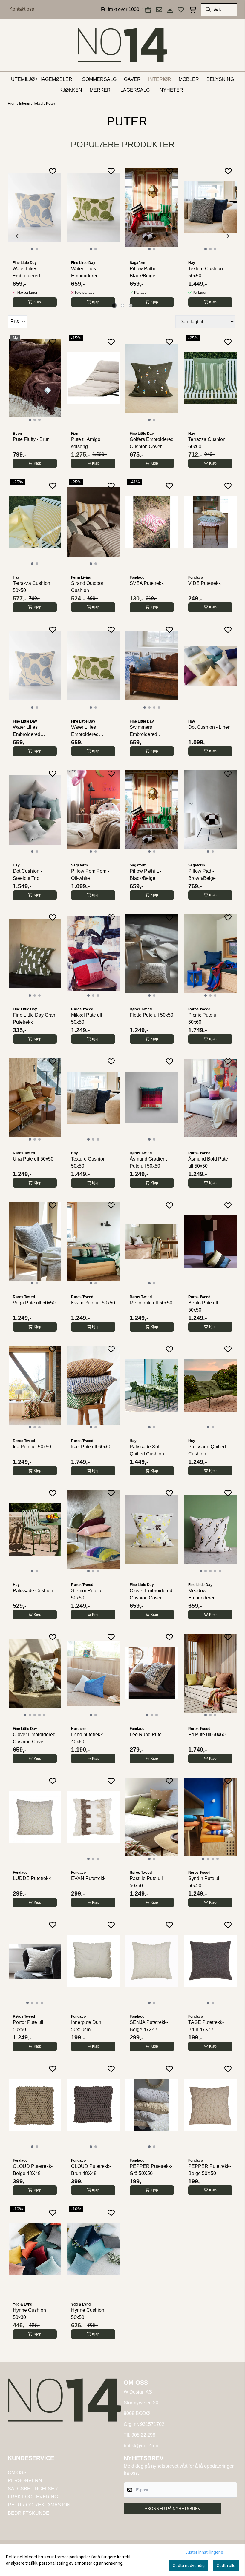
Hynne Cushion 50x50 (88, 2314)
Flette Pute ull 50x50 (151, 1015)
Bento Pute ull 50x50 (203, 1306)
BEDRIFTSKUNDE (29, 2513)
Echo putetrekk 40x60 (87, 1738)
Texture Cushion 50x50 (206, 272)
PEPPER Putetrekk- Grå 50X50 (151, 2170)
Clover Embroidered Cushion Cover (34, 1738)
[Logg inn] (148, 10)
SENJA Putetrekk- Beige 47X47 (149, 2026)
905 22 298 (143, 2435)
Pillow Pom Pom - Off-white (90, 875)
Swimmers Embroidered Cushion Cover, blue (151, 731)
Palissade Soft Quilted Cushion (147, 1450)
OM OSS (17, 2473)
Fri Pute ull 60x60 (207, 1735)
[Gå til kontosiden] (170, 10)
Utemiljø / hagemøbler (42, 79)
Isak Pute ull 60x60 (91, 1447)
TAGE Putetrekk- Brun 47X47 (206, 2026)
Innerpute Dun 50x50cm (86, 2026)
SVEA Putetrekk (147, 583)
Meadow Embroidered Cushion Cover (204, 1595)
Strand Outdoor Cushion (87, 587)
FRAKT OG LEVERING (33, 2497)
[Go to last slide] (17, 236)
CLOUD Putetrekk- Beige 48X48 (33, 2170)
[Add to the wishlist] (53, 171)
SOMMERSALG (99, 79)
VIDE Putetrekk (205, 583)
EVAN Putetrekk (88, 1878)
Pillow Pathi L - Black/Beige (146, 272)
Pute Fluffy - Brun (31, 439)
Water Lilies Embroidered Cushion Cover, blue (34, 273)
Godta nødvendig (189, 2566)
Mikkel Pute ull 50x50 (87, 1019)
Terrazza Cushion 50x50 (32, 587)
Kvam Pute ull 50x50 (93, 1303)
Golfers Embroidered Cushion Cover (152, 443)
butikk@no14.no (141, 2446)
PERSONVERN (25, 2481)
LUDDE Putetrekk (32, 1878)
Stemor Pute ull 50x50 (87, 1594)
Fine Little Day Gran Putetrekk (34, 1019)
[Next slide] (228, 236)
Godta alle (226, 2566)
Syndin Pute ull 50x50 (204, 1882)
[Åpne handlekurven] (193, 10)
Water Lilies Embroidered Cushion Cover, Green (88, 273)
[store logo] (122, 45)
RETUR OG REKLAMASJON (39, 2505)
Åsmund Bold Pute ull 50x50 (208, 1162)
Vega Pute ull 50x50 (34, 1303)
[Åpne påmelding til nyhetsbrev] (159, 10)
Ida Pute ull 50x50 (32, 1447)
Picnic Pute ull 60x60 (203, 1019)
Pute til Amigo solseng (86, 443)
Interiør (25, 104)
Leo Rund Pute (146, 1735)
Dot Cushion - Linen (209, 727)
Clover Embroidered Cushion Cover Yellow (151, 1595)
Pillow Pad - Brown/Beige (202, 875)
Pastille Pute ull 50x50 (146, 1882)
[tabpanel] (35, 236)
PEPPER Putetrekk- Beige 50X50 (210, 2170)
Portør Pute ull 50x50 (28, 2026)
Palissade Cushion (33, 1591)
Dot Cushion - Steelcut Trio (27, 875)
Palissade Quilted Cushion (207, 1450)
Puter (51, 104)
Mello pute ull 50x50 (151, 1303)
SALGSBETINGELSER (33, 2489)
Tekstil (39, 104)
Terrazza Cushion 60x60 (207, 443)
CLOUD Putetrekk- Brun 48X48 (91, 2170)
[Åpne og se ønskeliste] (181, 10)
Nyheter (171, 90)
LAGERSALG (135, 90)
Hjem (13, 104)
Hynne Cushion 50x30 (29, 2314)
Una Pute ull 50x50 (33, 1159)
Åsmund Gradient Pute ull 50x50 (148, 1162)
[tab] (114, 306)
